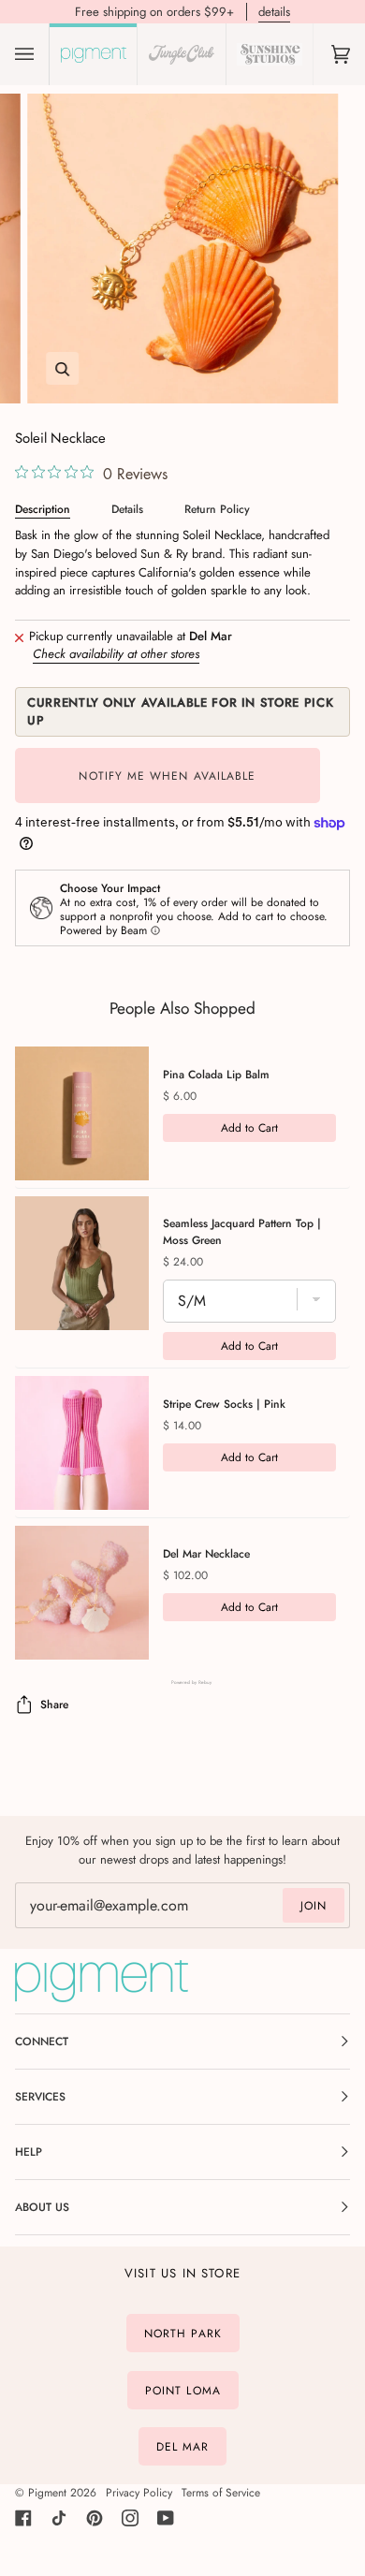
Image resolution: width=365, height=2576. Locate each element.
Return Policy (217, 509)
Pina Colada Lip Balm (216, 1075)
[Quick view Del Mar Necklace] (82, 1593)
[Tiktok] (59, 2518)
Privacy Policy (139, 2493)
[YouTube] (166, 2518)
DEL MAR (183, 2447)
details (274, 12)
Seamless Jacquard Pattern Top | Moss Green (242, 1232)
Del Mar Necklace (206, 1554)
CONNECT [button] (42, 2042)
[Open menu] (43, 54)
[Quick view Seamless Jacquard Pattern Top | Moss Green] (82, 1263)
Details (127, 509)
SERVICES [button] (40, 2097)
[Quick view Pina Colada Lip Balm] (82, 1113)
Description (43, 509)
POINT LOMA (183, 2390)
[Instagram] (130, 2518)
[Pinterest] (95, 2518)
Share (54, 1705)
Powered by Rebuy (182, 1683)
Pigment (47, 2493)
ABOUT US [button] (42, 2207)
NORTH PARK (183, 2334)
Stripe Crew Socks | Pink (224, 1404)
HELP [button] (29, 2152)
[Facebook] (23, 2518)
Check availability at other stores (116, 654)
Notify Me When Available (167, 776)
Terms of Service (221, 2493)
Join (314, 1906)
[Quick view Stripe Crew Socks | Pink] (82, 1443)
